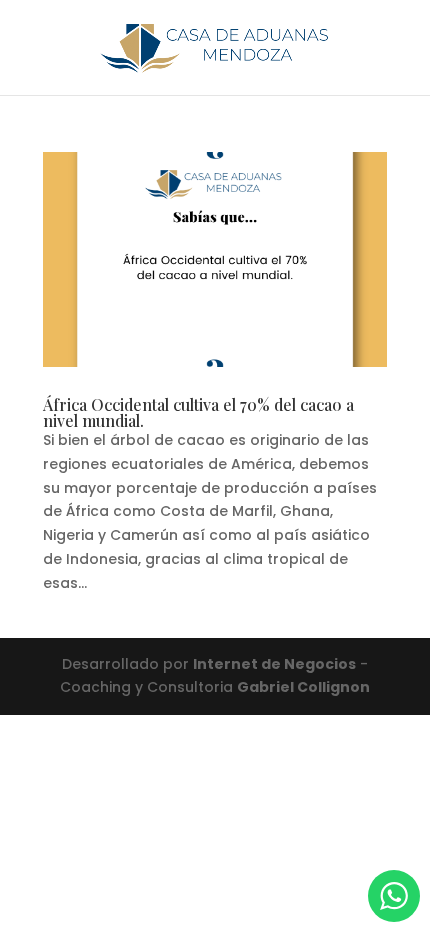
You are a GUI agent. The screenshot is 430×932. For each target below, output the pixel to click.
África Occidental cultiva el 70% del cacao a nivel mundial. (198, 412)
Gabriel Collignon (303, 687)
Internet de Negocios (274, 664)
